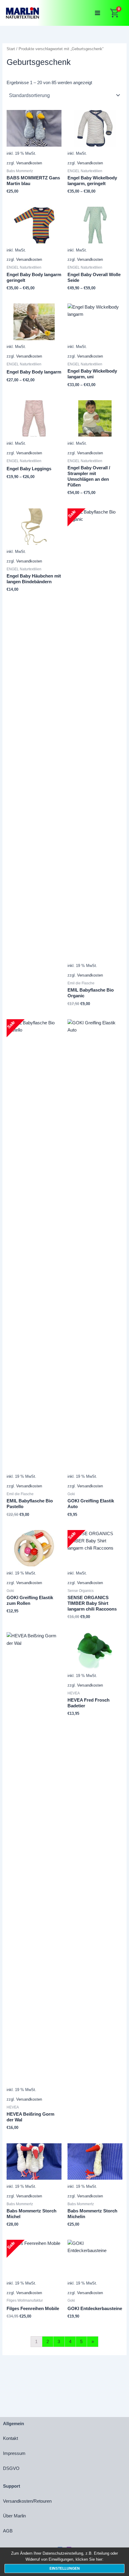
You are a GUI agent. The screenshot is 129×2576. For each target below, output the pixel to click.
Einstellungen (65, 2568)
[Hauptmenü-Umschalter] (97, 13)
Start (11, 49)
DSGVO (11, 2468)
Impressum (14, 2453)
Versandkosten (29, 163)
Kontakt (10, 2438)
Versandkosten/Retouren (27, 2501)
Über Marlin (14, 2516)
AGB (8, 2531)
